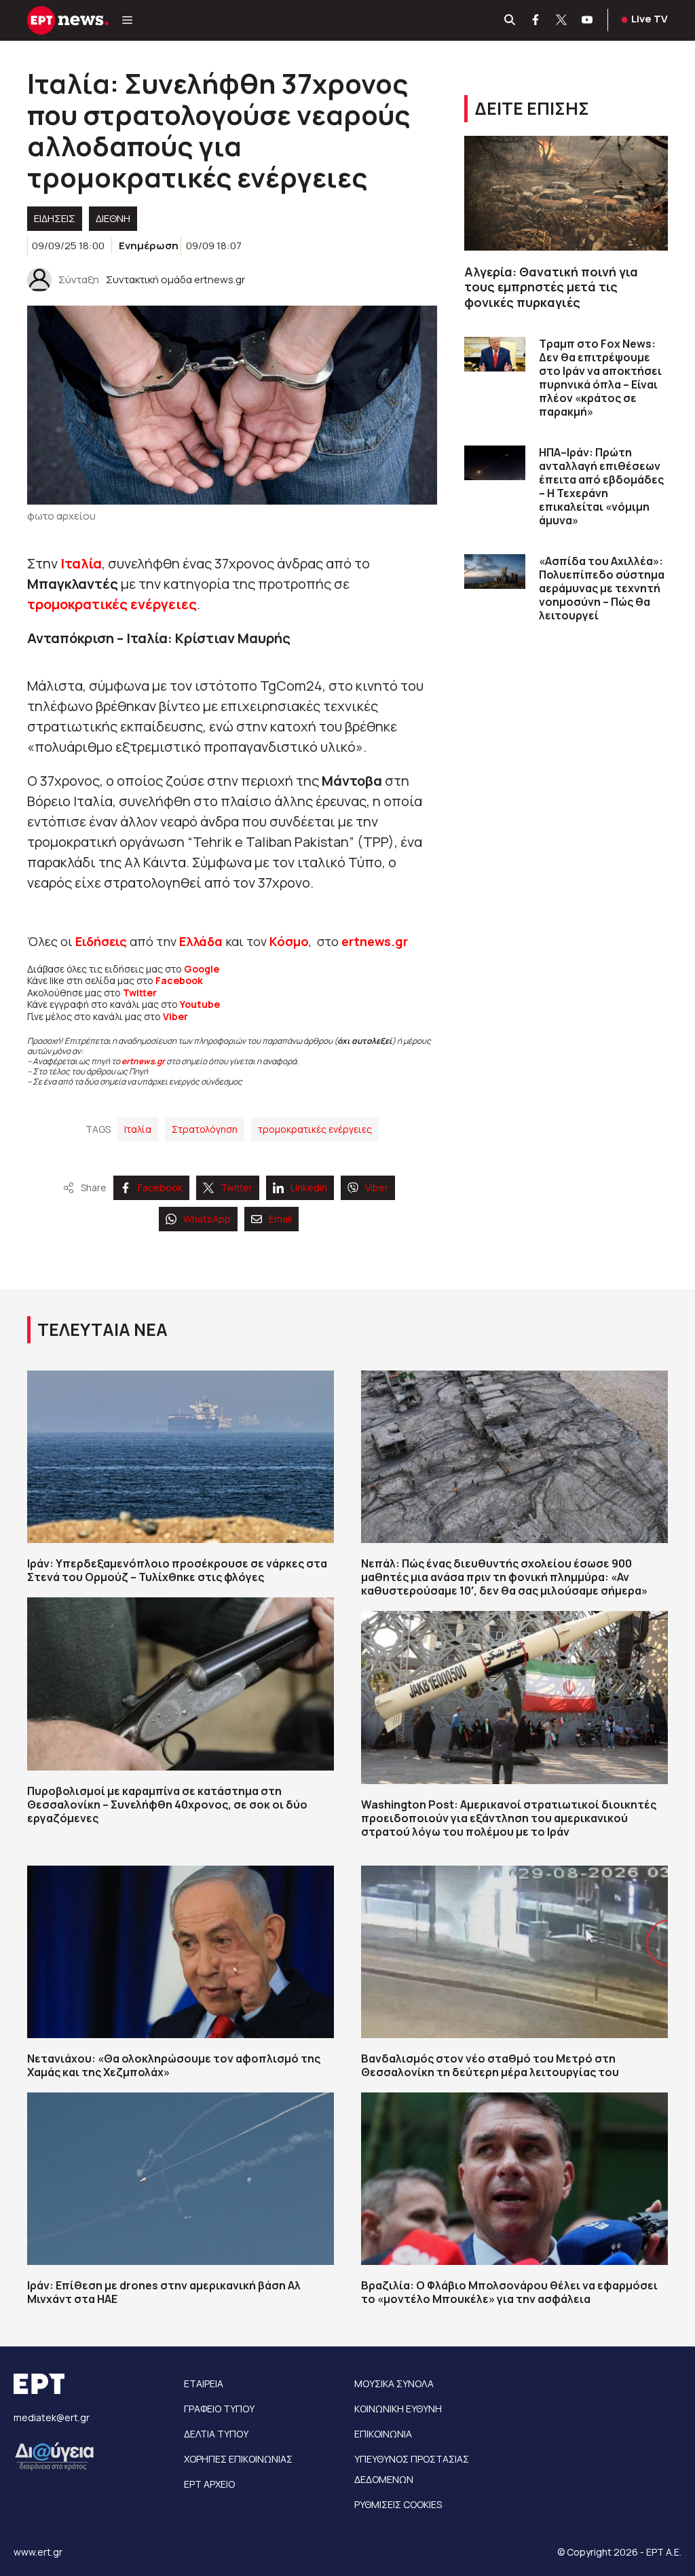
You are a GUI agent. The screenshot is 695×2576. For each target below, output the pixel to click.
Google (202, 969)
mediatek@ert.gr (52, 2417)
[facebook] (536, 20)
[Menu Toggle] (127, 20)
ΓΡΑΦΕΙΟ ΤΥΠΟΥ (219, 2409)
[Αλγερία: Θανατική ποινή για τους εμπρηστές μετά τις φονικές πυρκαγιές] (566, 193)
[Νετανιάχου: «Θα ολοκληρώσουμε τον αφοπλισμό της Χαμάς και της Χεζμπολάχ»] (181, 1952)
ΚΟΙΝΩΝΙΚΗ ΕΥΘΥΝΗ (398, 2409)
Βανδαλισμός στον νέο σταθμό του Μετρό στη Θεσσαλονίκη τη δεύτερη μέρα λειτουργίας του (490, 2065)
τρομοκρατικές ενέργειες (112, 604)
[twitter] (562, 20)
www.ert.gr (38, 2552)
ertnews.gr (143, 1061)
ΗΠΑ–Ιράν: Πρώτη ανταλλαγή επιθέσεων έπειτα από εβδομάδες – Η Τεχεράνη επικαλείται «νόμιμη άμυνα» (601, 486)
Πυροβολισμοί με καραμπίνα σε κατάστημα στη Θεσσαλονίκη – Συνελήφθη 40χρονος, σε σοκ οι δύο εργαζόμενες (167, 1804)
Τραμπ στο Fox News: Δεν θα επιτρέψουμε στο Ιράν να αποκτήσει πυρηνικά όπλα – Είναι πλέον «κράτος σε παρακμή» (600, 378)
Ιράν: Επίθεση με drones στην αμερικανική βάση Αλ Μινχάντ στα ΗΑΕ (164, 2292)
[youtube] (588, 20)
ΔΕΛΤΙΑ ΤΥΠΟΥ (216, 2434)
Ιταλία (81, 563)
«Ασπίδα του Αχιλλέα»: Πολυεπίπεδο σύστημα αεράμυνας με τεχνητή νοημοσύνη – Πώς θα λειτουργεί (602, 588)
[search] (510, 20)
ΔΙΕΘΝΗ (113, 218)
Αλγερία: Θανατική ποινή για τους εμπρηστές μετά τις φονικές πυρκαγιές (551, 287)
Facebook (179, 980)
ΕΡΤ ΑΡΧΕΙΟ (209, 2484)
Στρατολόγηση (205, 1129)
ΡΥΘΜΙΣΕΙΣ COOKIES (398, 2504)
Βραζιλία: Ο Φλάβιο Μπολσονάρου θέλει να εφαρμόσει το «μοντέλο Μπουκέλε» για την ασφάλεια (509, 2292)
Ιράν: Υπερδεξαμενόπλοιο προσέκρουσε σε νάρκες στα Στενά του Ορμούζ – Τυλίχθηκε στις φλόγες (177, 1570)
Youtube (200, 1004)
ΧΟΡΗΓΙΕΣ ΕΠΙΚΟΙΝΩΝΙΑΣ (238, 2459)
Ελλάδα (201, 941)
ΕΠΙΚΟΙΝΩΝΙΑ (383, 2434)
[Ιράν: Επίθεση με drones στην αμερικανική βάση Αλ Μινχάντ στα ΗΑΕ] (181, 2179)
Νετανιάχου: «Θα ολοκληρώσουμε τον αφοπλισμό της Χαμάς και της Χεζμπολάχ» (174, 2065)
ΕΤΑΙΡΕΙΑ (204, 2383)
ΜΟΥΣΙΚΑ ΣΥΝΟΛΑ (394, 2383)
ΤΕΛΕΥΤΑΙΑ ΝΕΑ (102, 1329)
